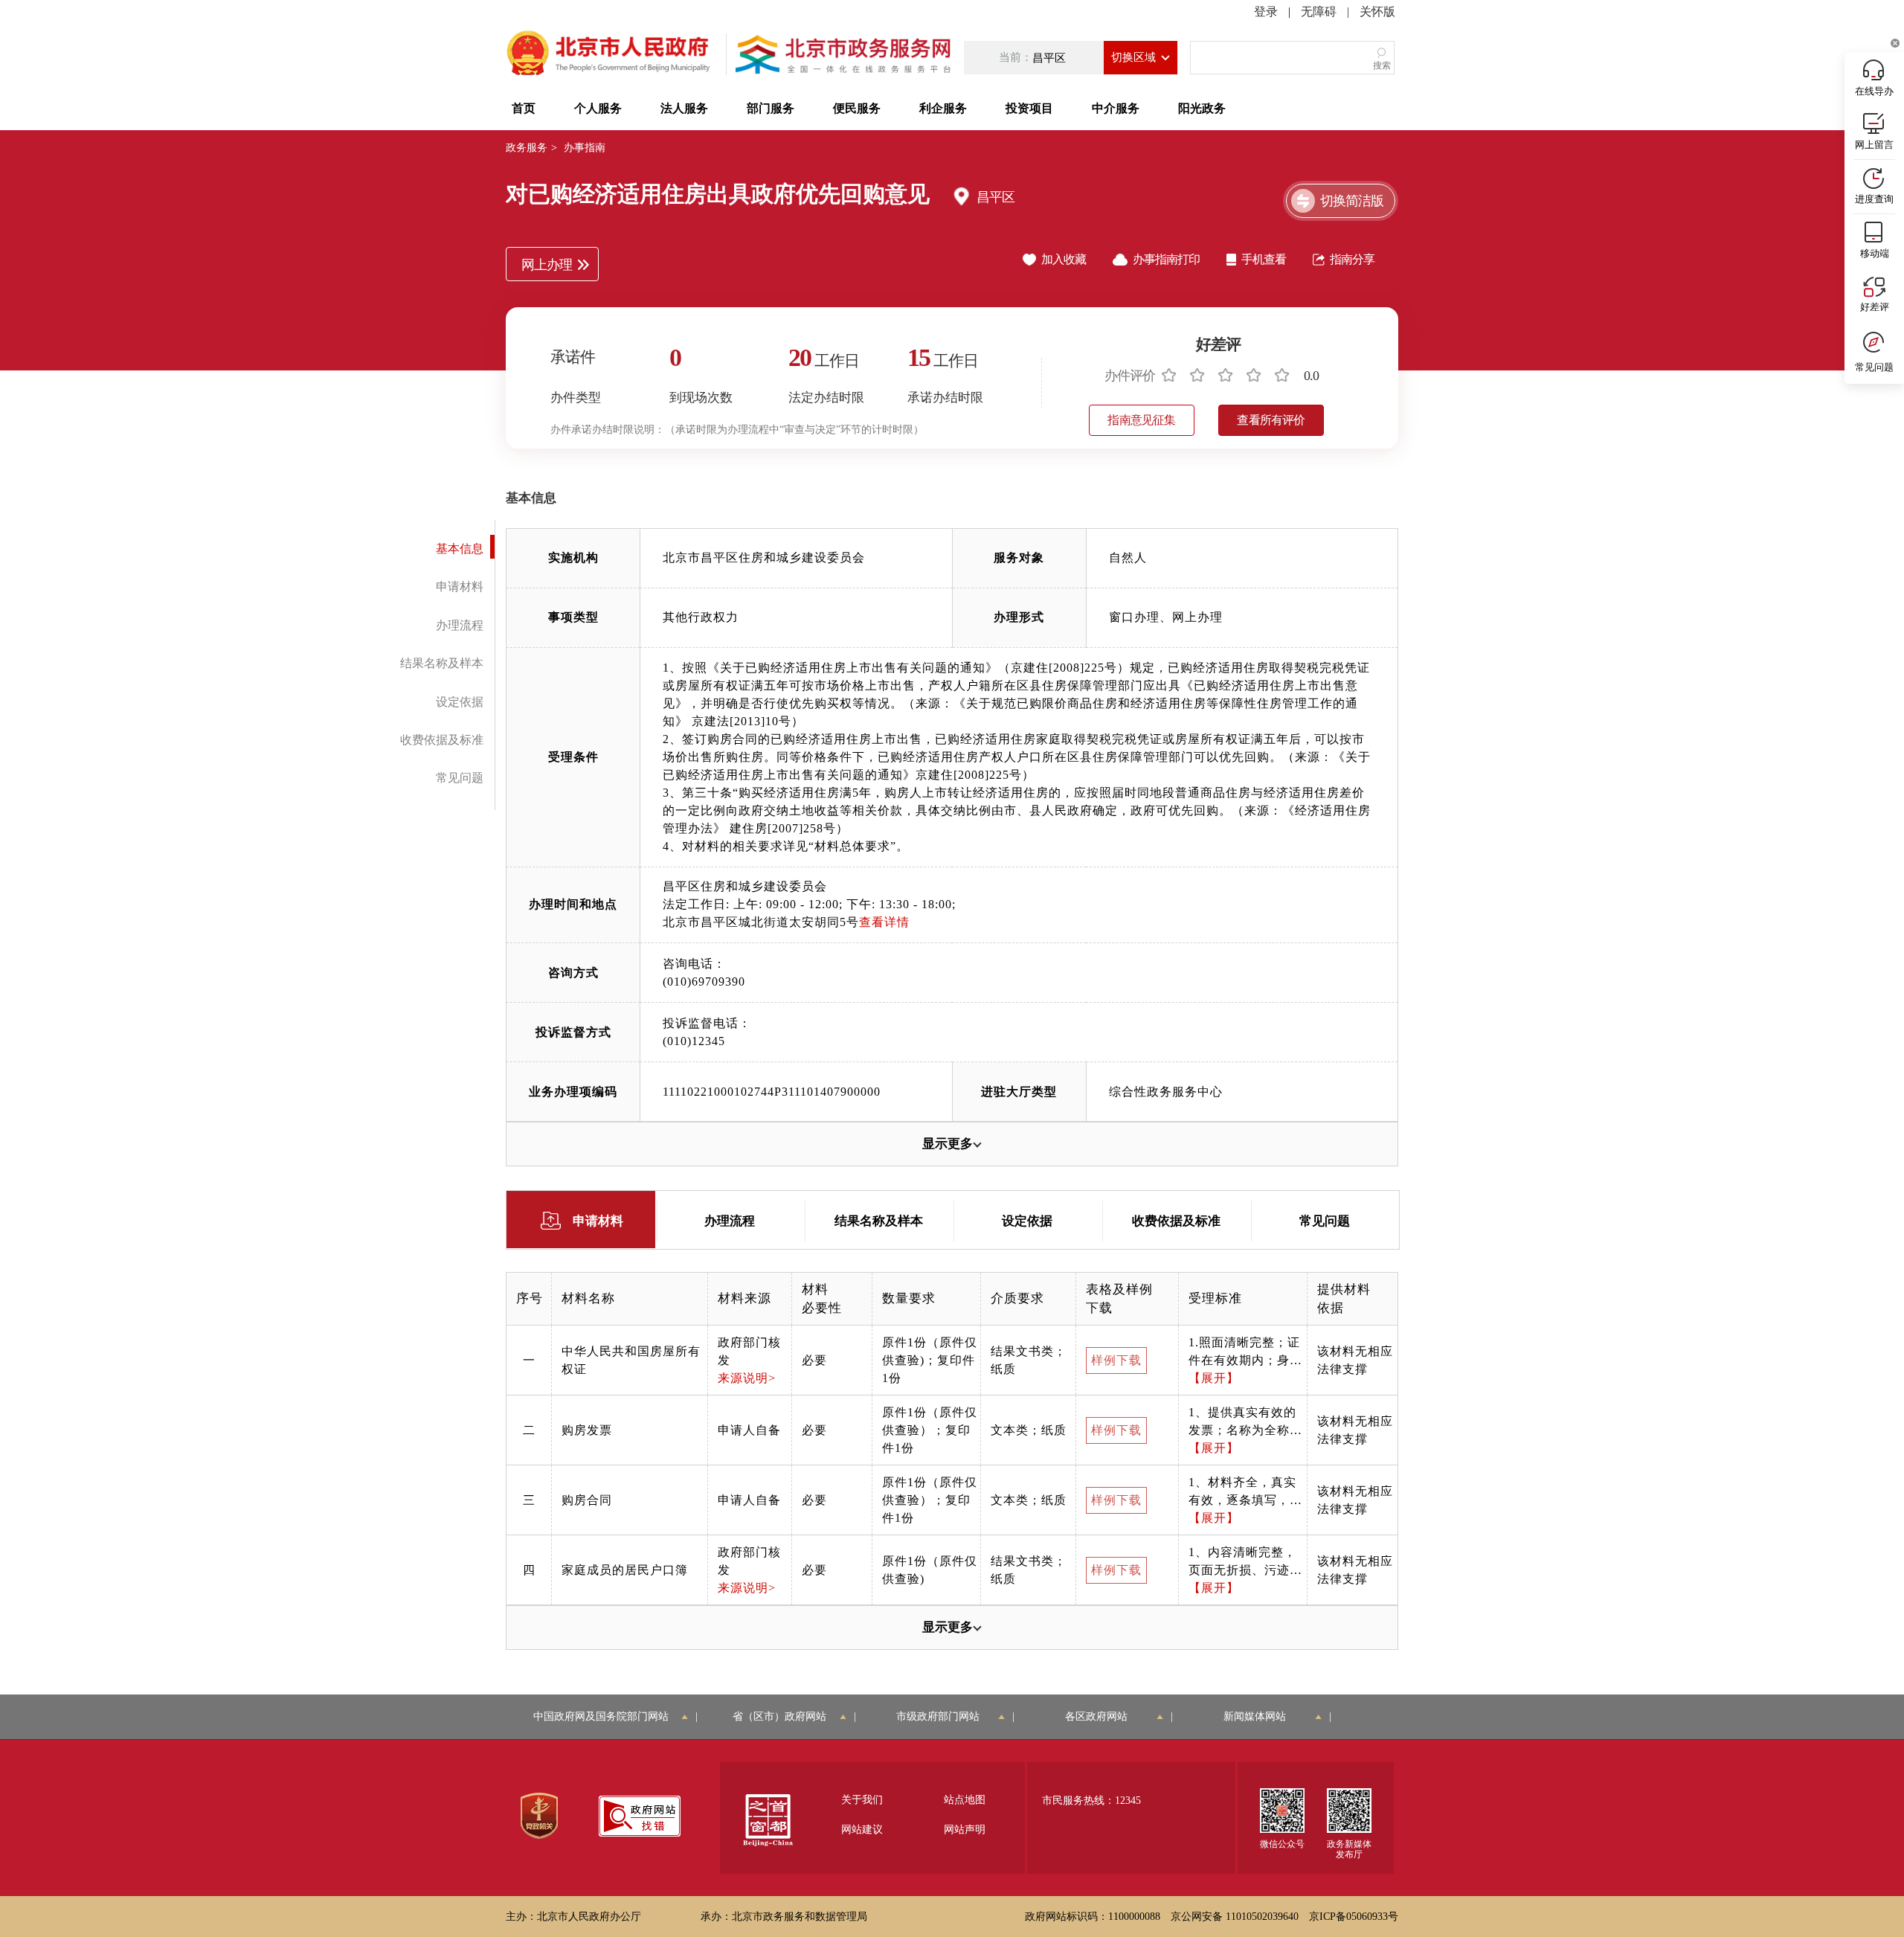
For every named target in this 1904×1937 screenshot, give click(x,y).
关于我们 (862, 1800)
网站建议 (862, 1830)
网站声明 (965, 1830)
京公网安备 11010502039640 (1235, 1917)
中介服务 (1116, 108)
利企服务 (943, 108)
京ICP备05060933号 (1354, 1917)
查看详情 (884, 922)
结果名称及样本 (442, 663)
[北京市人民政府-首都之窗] (610, 54)
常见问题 (460, 778)
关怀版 (1377, 12)
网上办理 (547, 265)
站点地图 (965, 1800)
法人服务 (684, 108)
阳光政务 (1202, 108)
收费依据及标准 (442, 740)
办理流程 (460, 625)
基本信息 (460, 549)
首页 (524, 108)
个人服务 (598, 108)
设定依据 (460, 702)
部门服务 (771, 108)
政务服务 (527, 148)
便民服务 (857, 108)
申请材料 (460, 587)
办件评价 (1130, 376)
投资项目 (1029, 108)
